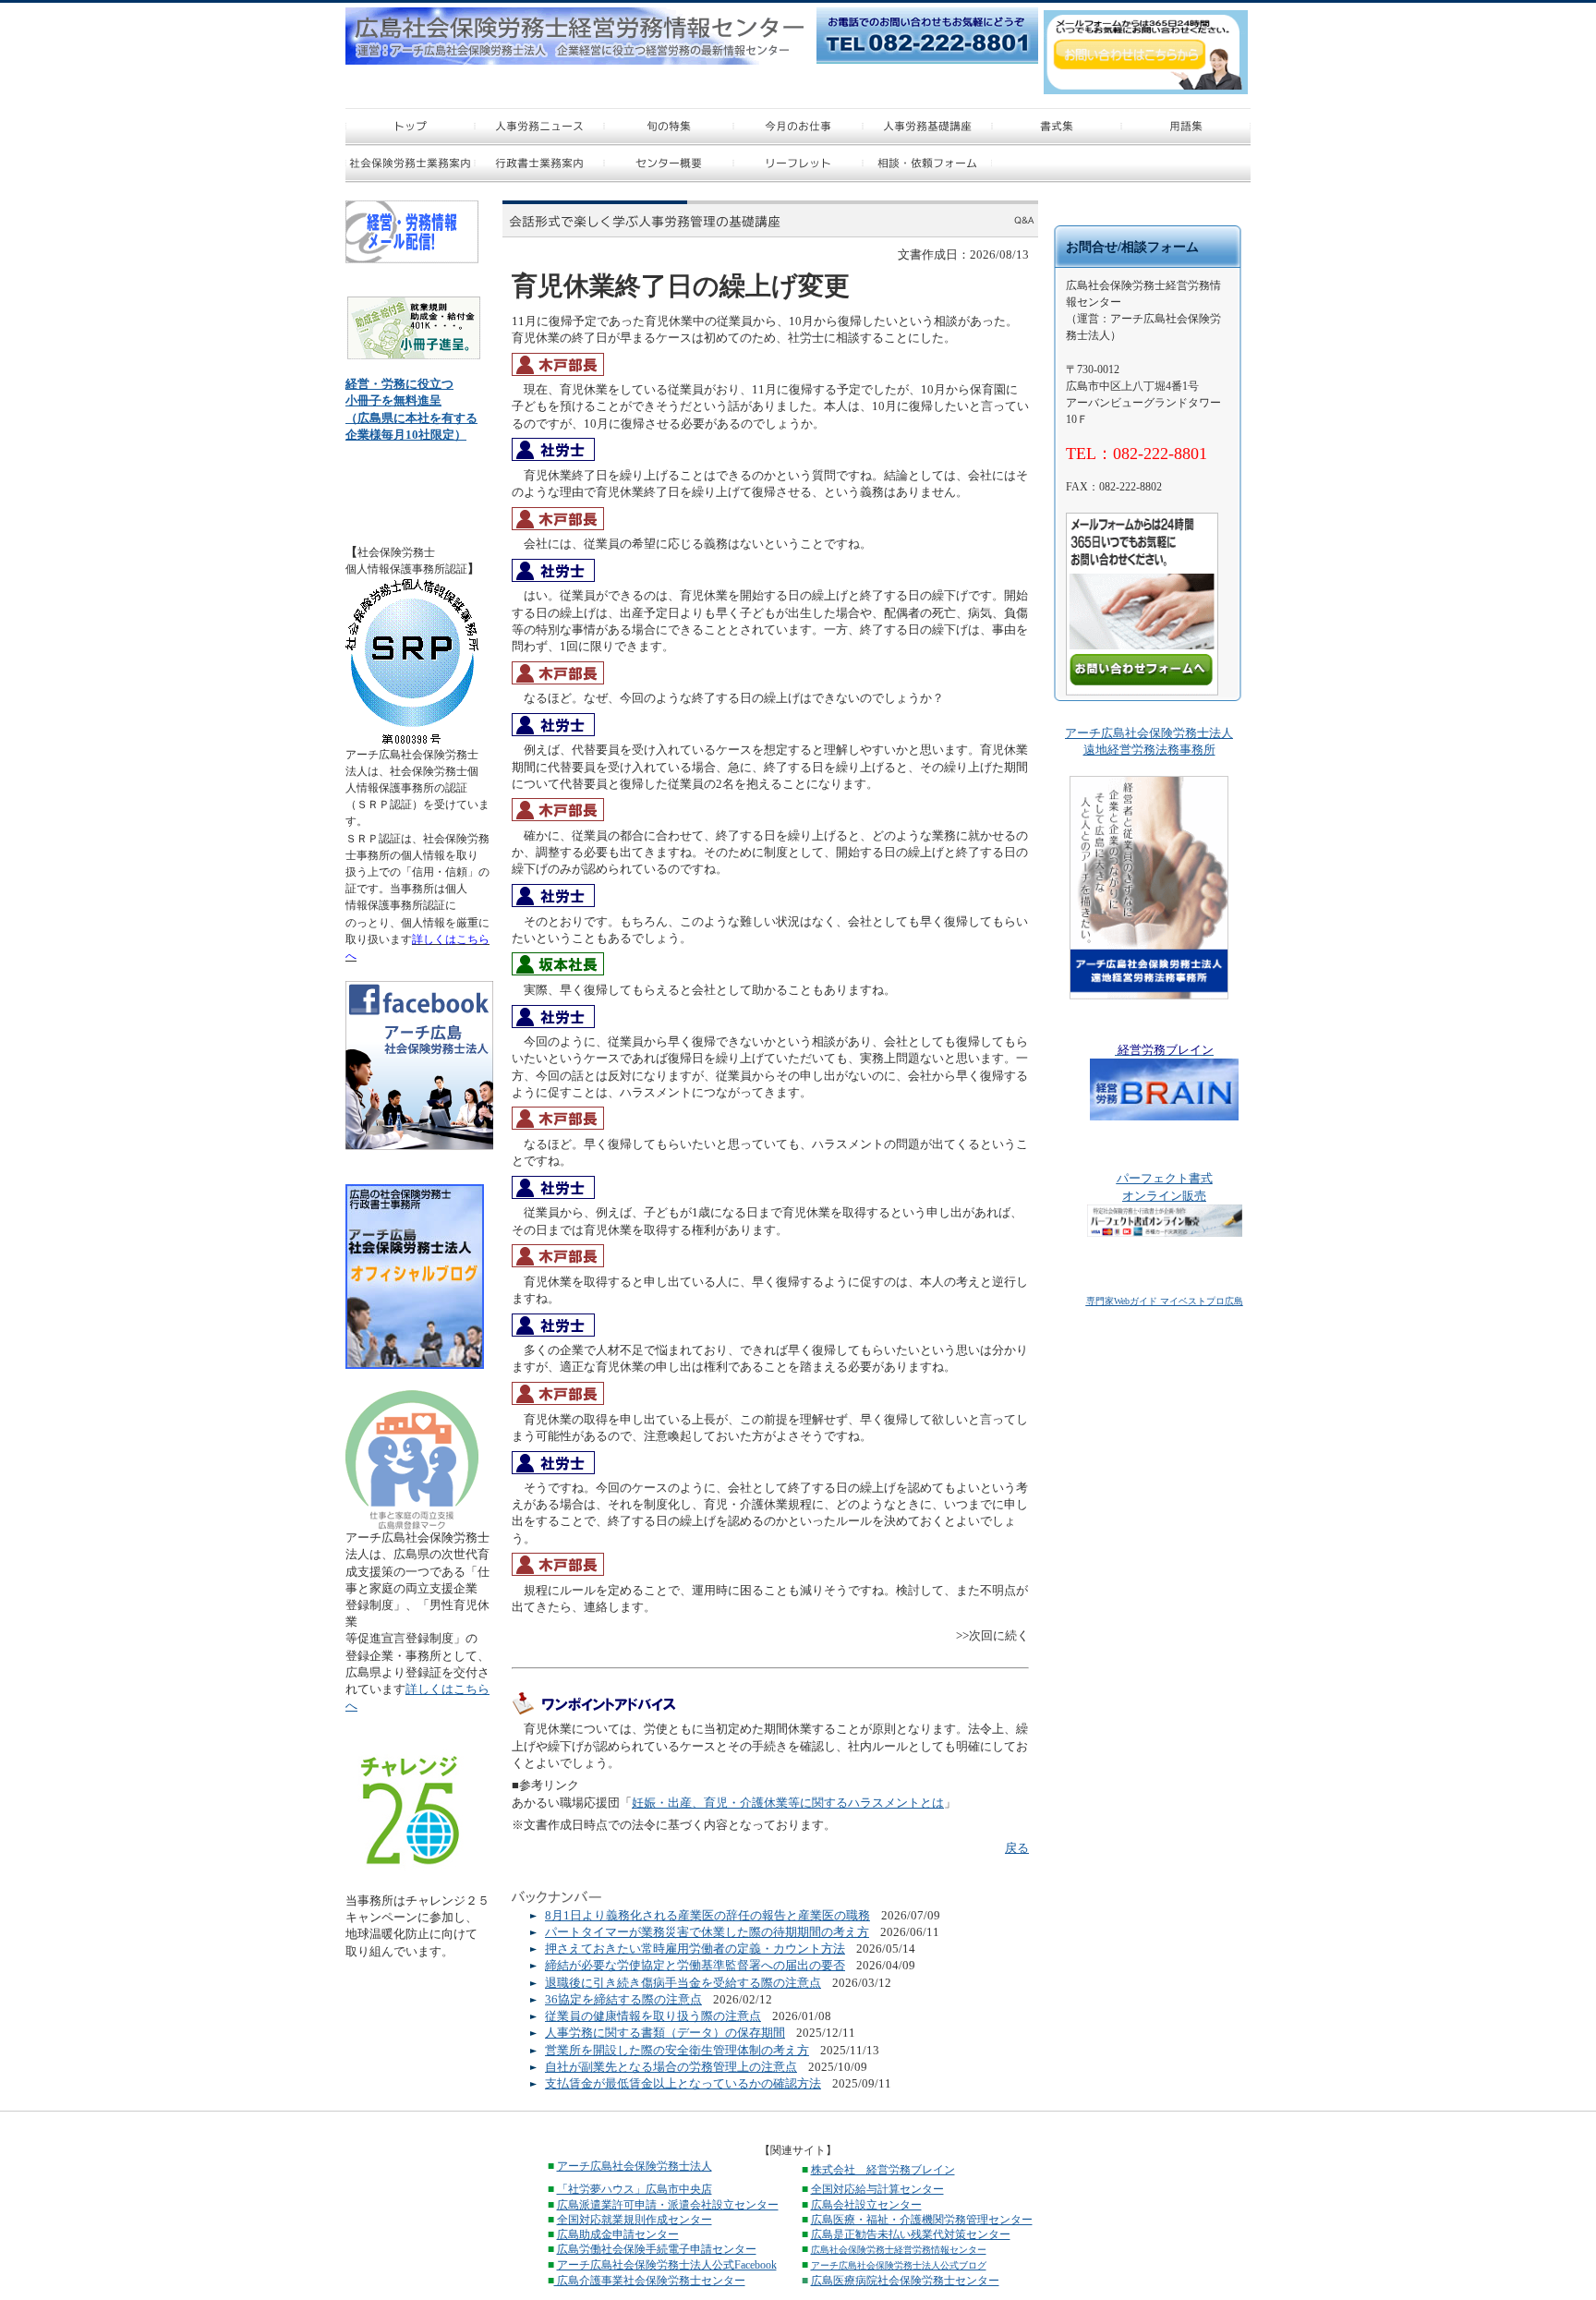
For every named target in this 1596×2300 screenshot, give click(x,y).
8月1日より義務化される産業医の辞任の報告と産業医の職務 (707, 1915)
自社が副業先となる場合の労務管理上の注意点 (671, 2067)
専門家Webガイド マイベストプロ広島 (1165, 1301)
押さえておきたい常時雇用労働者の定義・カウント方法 (695, 1949)
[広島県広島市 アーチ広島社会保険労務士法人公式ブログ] (415, 1365)
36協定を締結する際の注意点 (623, 1999)
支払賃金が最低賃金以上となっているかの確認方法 (683, 2083)
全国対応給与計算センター (877, 2189)
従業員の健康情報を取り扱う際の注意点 (653, 2016)
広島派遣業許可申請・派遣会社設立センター (668, 2205)
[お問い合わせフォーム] (1142, 691)
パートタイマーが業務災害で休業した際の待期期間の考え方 (707, 1932)
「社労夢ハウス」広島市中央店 (635, 2189)
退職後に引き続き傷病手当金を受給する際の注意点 (683, 1983)
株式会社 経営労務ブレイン (883, 2170)
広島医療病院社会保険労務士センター (905, 2281)
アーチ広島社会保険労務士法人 (635, 2166)
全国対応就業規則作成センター (635, 2220)
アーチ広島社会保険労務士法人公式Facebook (667, 2265)
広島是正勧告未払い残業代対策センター (911, 2234)
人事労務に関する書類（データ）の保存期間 (665, 2033)
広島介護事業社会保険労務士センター (650, 2281)
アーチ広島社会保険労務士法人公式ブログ (899, 2265)
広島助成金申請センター (618, 2234)
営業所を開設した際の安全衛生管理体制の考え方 (677, 2050)
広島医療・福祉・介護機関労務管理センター (922, 2220)
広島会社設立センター (866, 2205)
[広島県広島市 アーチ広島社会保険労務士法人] (419, 1146)
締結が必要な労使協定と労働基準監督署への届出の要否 (695, 1965)
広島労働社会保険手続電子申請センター (657, 2249)
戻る (1017, 1848)
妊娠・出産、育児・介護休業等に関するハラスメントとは (788, 1803)
